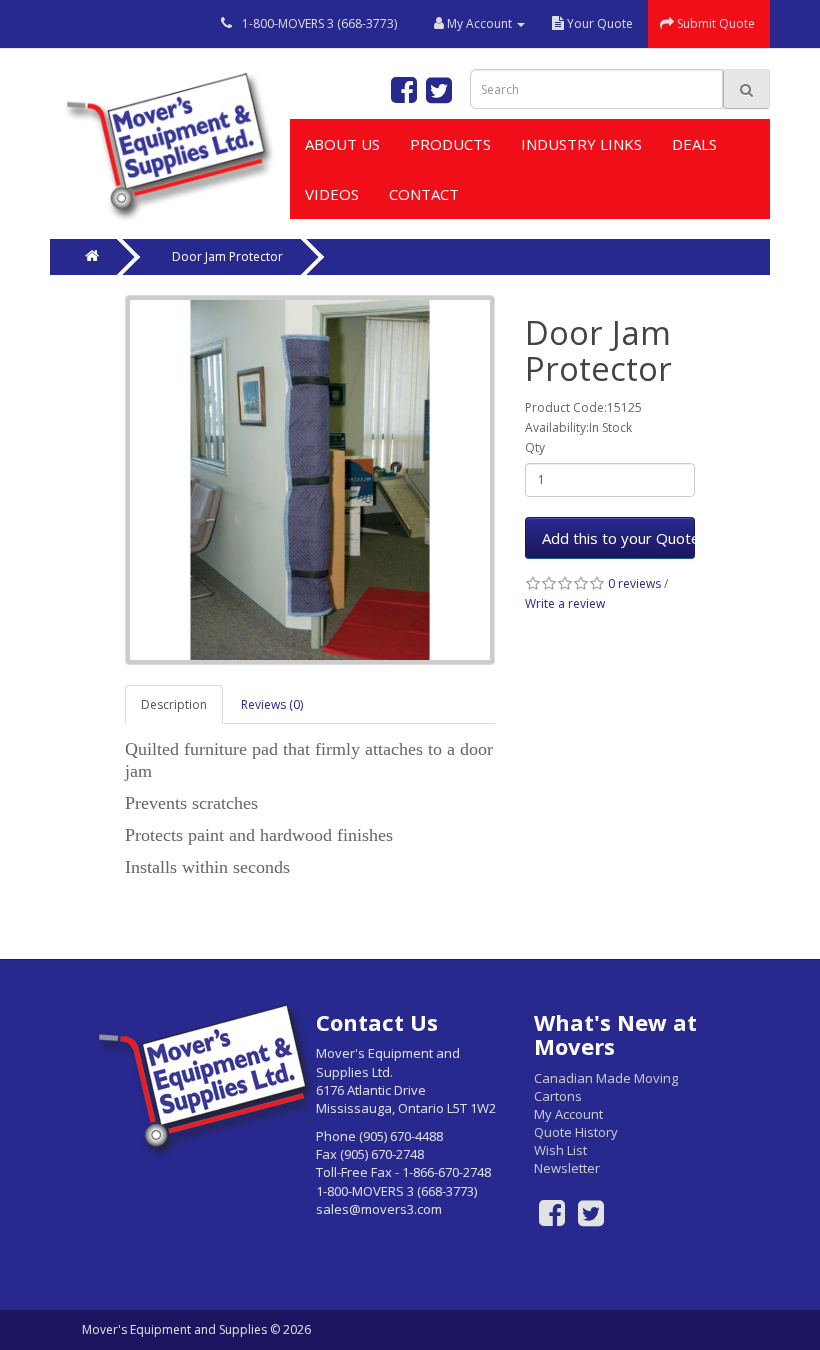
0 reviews (634, 583)
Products (450, 144)
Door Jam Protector (227, 256)
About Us (342, 144)
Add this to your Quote (618, 538)
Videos (332, 194)
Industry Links (581, 144)
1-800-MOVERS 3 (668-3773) (319, 23)
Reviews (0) (272, 704)
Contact (424, 194)
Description (174, 704)
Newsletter (567, 1168)
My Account (568, 1114)
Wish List (560, 1150)
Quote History (576, 1132)
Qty (535, 447)
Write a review (565, 603)
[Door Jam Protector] (310, 480)
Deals (694, 144)
